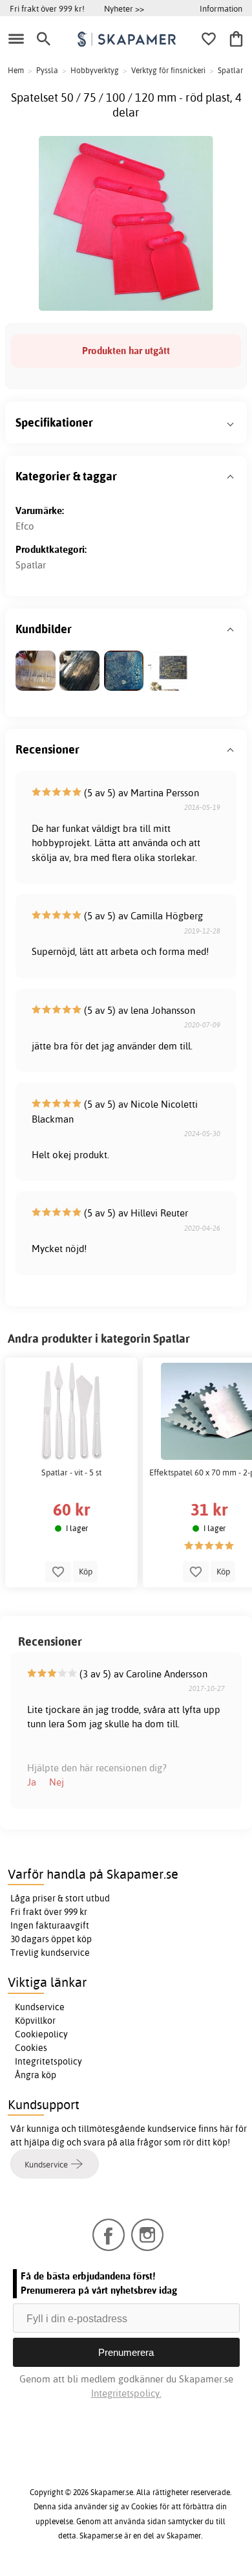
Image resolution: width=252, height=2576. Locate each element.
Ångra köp (36, 2075)
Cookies (31, 2048)
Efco (25, 526)
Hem (16, 70)
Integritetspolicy (48, 2061)
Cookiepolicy (41, 2034)
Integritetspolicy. (126, 2393)
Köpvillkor (35, 2021)
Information (221, 8)
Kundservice (40, 2007)
